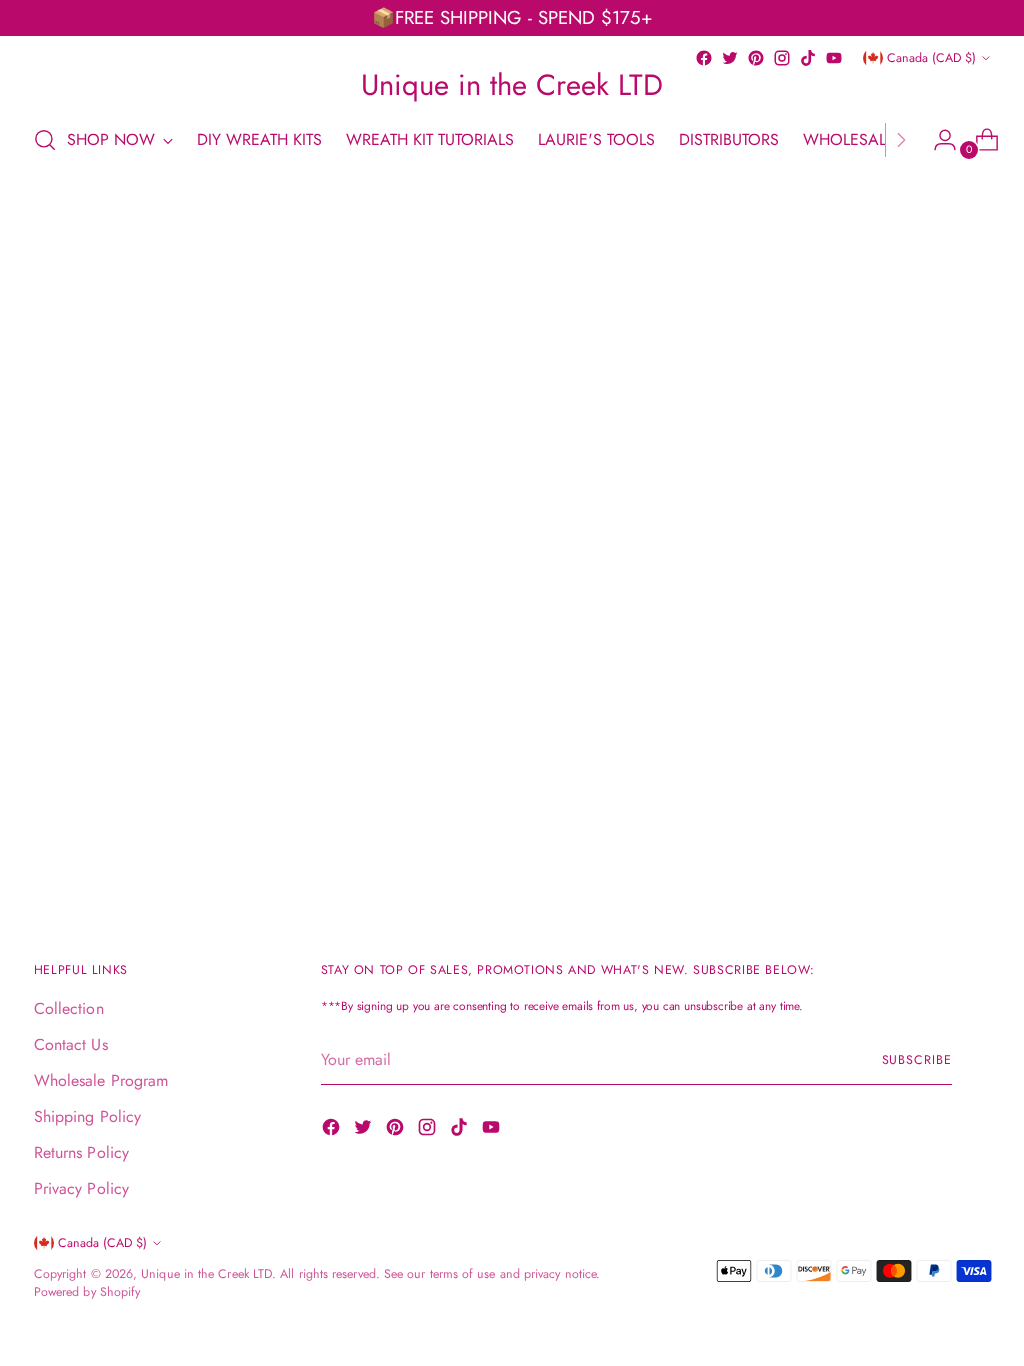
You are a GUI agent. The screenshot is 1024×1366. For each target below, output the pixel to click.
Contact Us (71, 1044)
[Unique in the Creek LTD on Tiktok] (808, 58)
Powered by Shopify (87, 1292)
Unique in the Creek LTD (206, 1274)
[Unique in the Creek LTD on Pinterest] (756, 58)
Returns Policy (81, 1152)
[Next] (901, 140)
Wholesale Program (101, 1080)
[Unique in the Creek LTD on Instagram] (782, 58)
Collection (69, 1008)
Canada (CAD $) (931, 58)
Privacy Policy (81, 1188)
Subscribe (917, 1060)
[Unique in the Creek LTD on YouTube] (834, 58)
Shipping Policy (87, 1116)
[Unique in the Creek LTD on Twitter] (730, 58)
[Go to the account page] (937, 140)
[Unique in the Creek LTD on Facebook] (704, 58)
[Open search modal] (45, 140)
